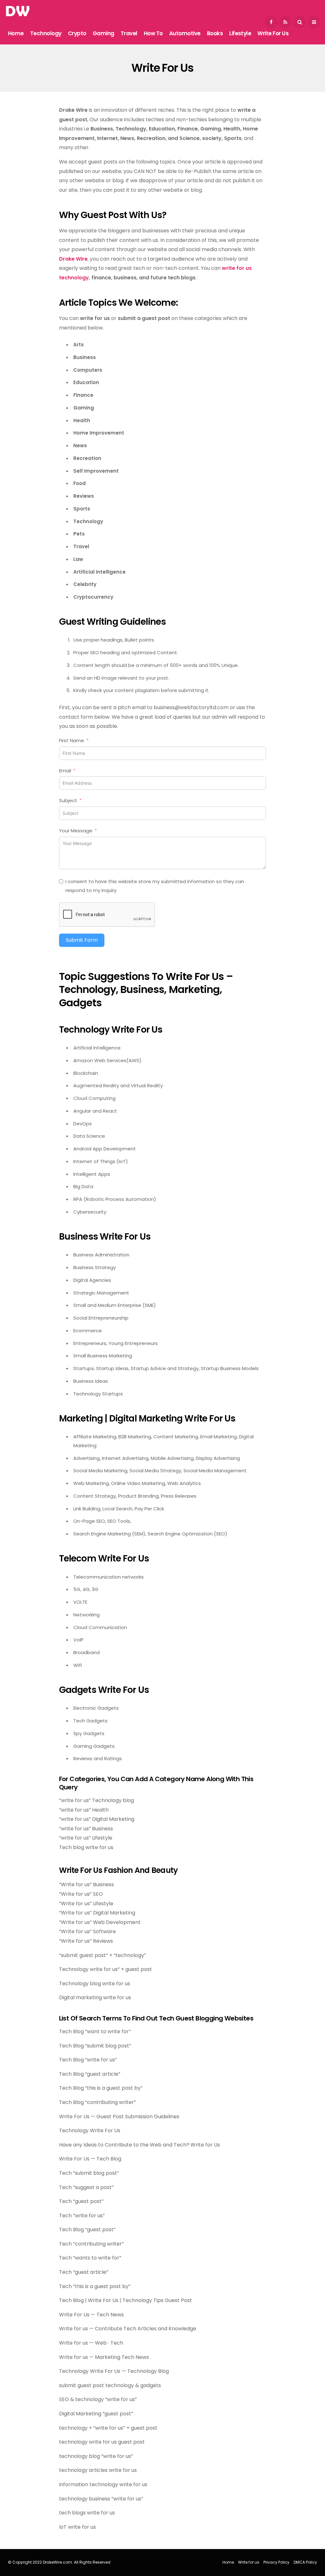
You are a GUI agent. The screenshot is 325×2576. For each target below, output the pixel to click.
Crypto (77, 33)
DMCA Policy (305, 2562)
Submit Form (82, 940)
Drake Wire (73, 259)
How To (153, 33)
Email (65, 771)
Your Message (76, 831)
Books (215, 33)
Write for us (273, 33)
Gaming (103, 33)
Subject (68, 800)
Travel (129, 33)
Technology (46, 33)
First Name (72, 740)
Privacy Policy (276, 2562)
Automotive (185, 33)
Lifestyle (240, 33)
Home (16, 33)
